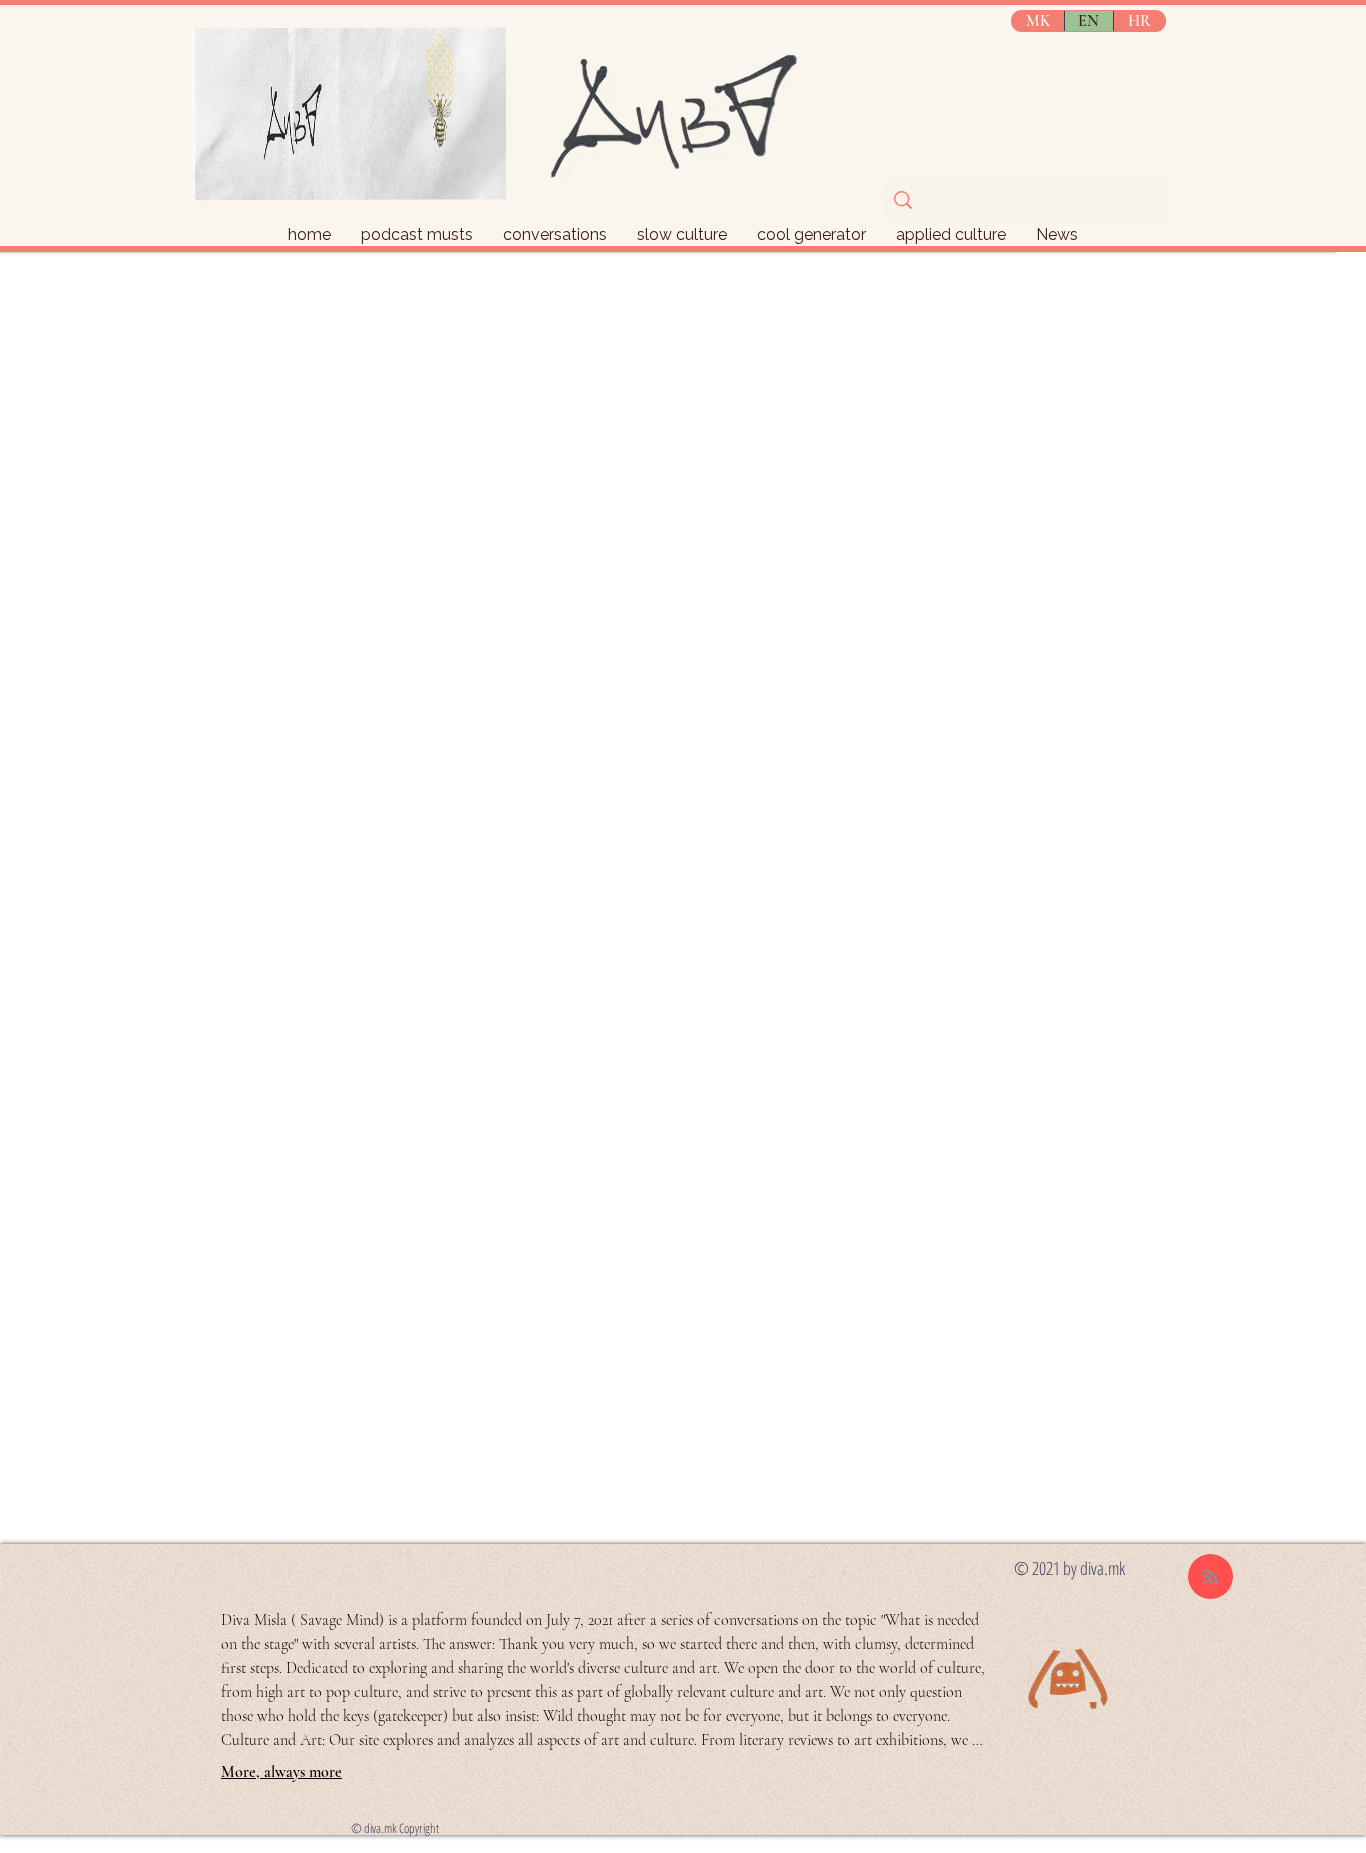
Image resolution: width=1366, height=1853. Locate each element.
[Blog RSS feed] (1210, 1577)
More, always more (281, 1772)
